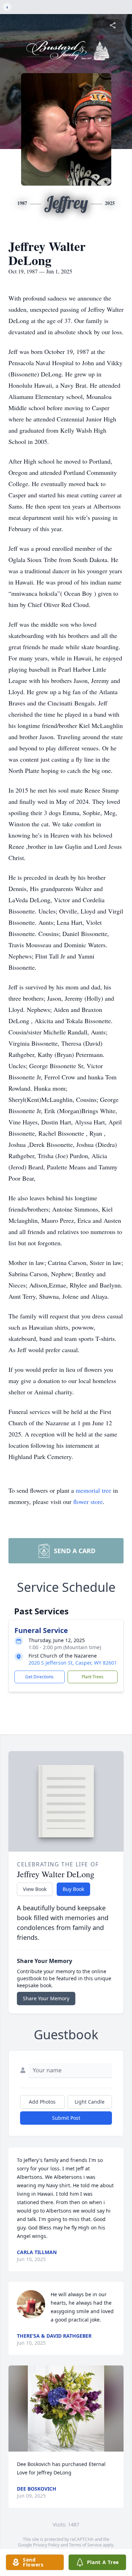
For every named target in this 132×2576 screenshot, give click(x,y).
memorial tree (93, 1490)
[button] (66, 2409)
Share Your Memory (46, 1998)
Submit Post (66, 2118)
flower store (88, 1502)
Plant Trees (93, 1677)
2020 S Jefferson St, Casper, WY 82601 (73, 1663)
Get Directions (39, 1677)
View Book (35, 1889)
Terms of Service (85, 2545)
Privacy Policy (46, 2545)
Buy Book (73, 1889)
